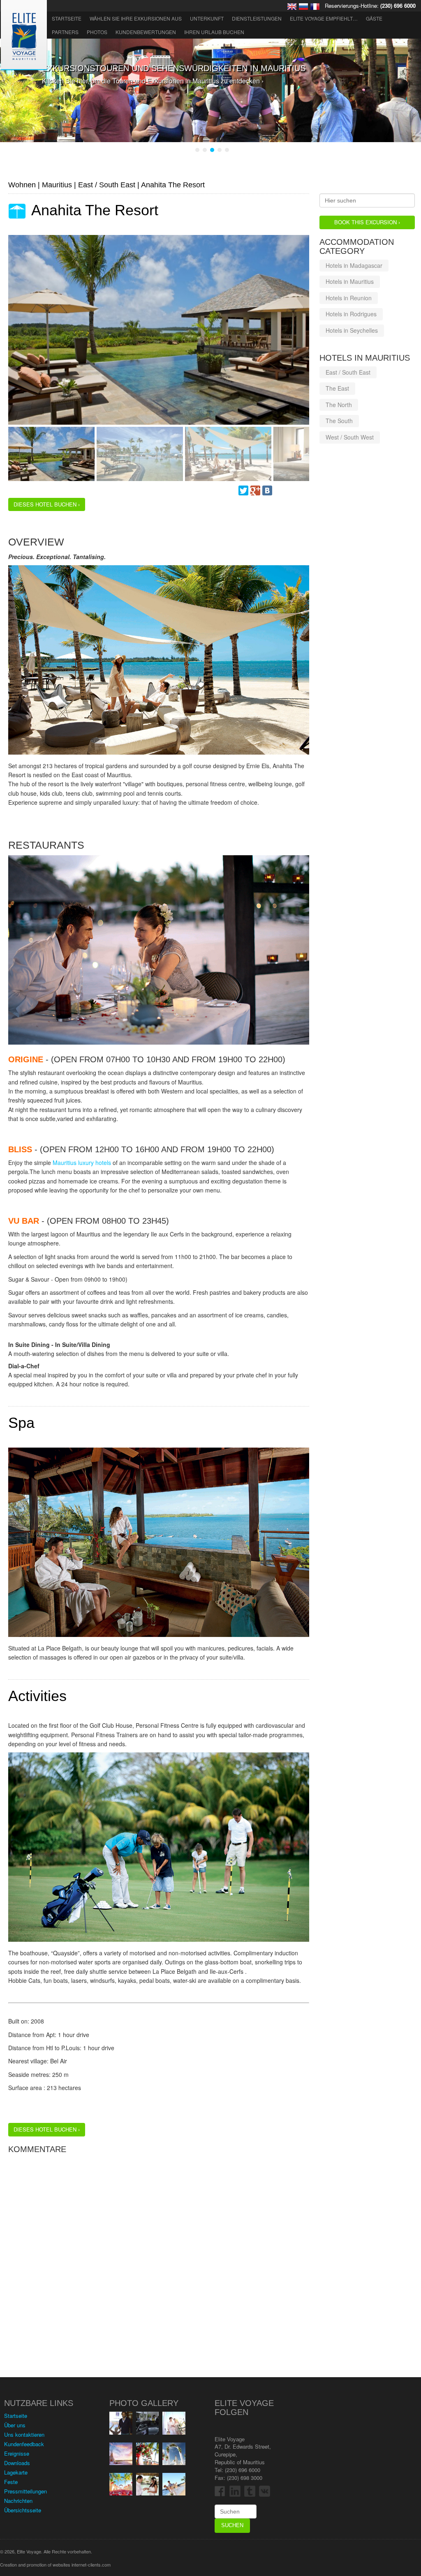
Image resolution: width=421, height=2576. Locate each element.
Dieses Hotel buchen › (47, 504)
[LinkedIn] (303, 490)
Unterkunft (207, 18)
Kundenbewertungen (146, 32)
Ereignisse (17, 2453)
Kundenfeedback (24, 2444)
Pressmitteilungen (25, 2491)
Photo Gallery (144, 2403)
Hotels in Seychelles (352, 330)
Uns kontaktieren (24, 2434)
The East (337, 388)
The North (339, 405)
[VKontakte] (267, 490)
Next (14, 338)
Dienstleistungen (257, 18)
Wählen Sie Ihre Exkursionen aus (136, 18)
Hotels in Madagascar (354, 265)
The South (339, 421)
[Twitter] (243, 490)
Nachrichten (18, 2501)
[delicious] (291, 490)
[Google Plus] (255, 490)
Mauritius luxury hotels (82, 1163)
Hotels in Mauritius (350, 281)
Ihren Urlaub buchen (214, 32)
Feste (11, 2482)
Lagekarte (16, 2472)
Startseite (67, 18)
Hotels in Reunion (349, 298)
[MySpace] (279, 490)
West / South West (350, 437)
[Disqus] (159, 2261)
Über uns (15, 2425)
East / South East (348, 372)
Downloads (17, 2463)
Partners (65, 32)
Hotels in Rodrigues (351, 314)
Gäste (374, 18)
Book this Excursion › (367, 222)
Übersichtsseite (23, 2510)
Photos (97, 32)
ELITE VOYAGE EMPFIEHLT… (324, 18)
